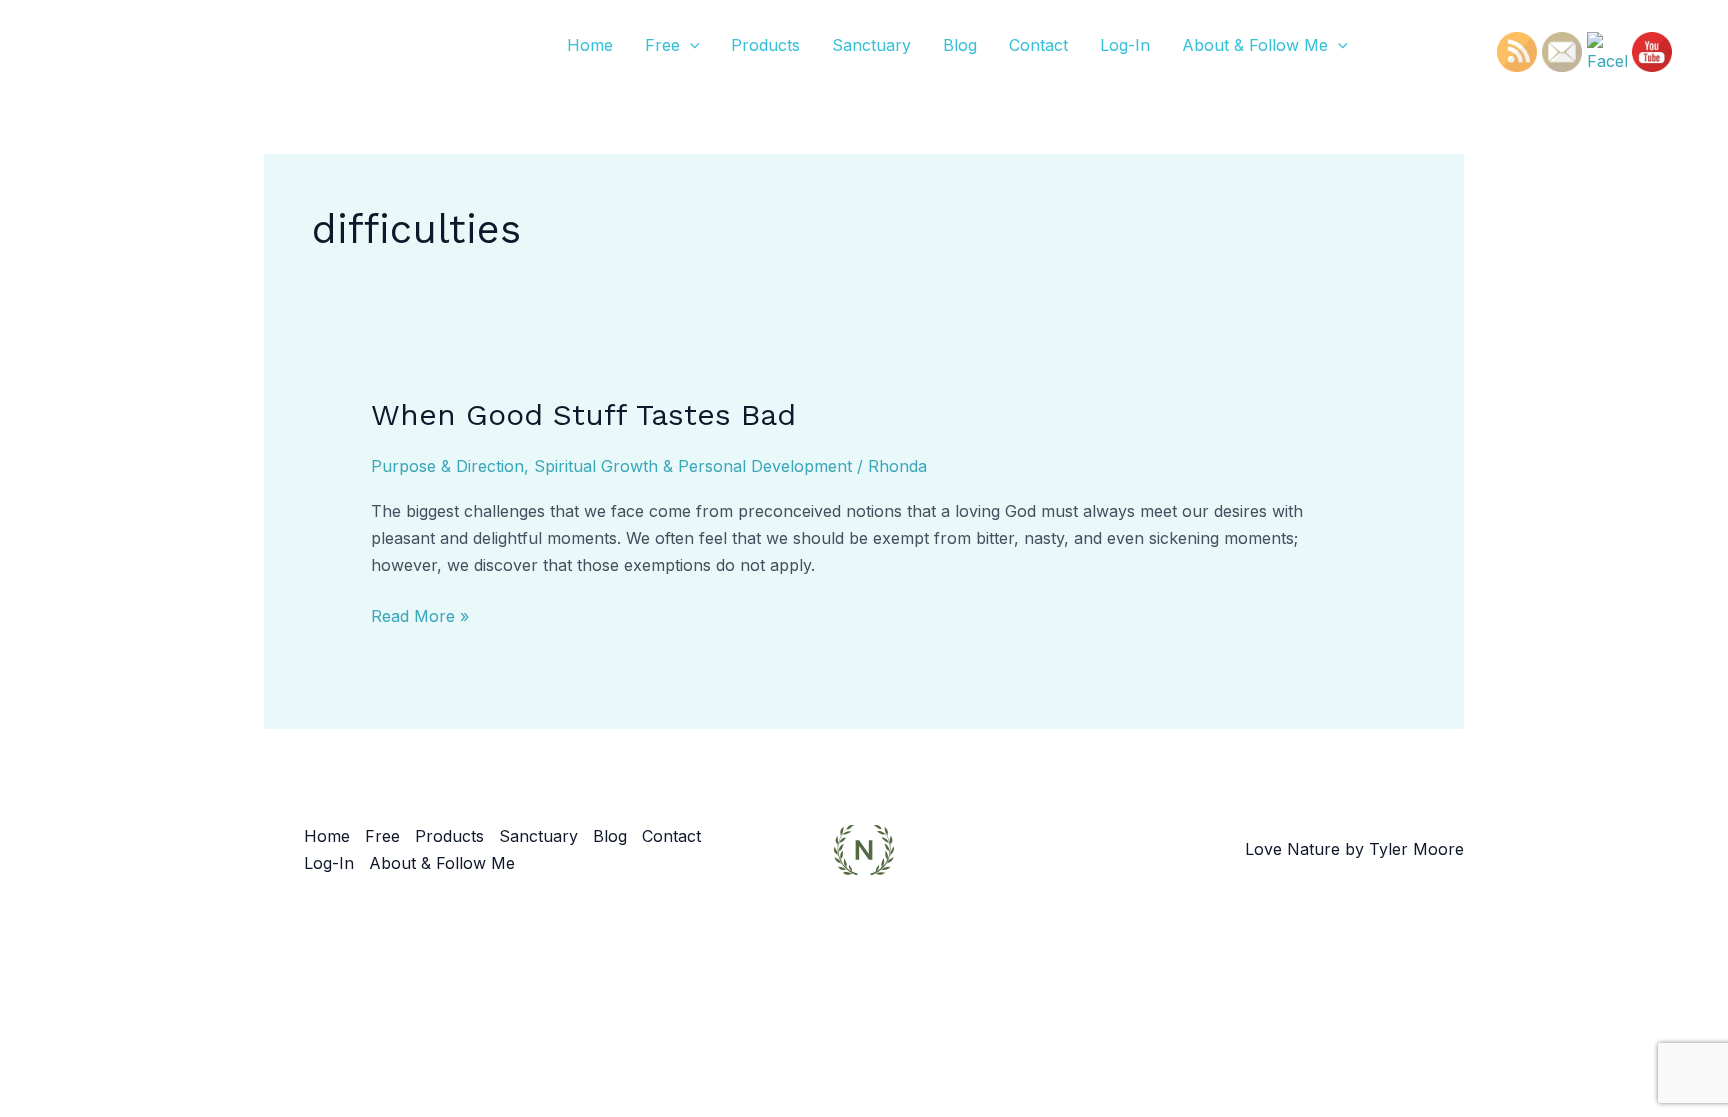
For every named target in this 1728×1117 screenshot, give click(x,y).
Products (765, 45)
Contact (1038, 45)
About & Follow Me (1255, 45)
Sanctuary (871, 45)
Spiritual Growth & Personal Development (693, 466)
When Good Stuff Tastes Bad (583, 414)
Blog (960, 45)
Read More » (420, 614)
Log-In (1125, 45)
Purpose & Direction (447, 466)
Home (590, 45)
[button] (690, 45)
